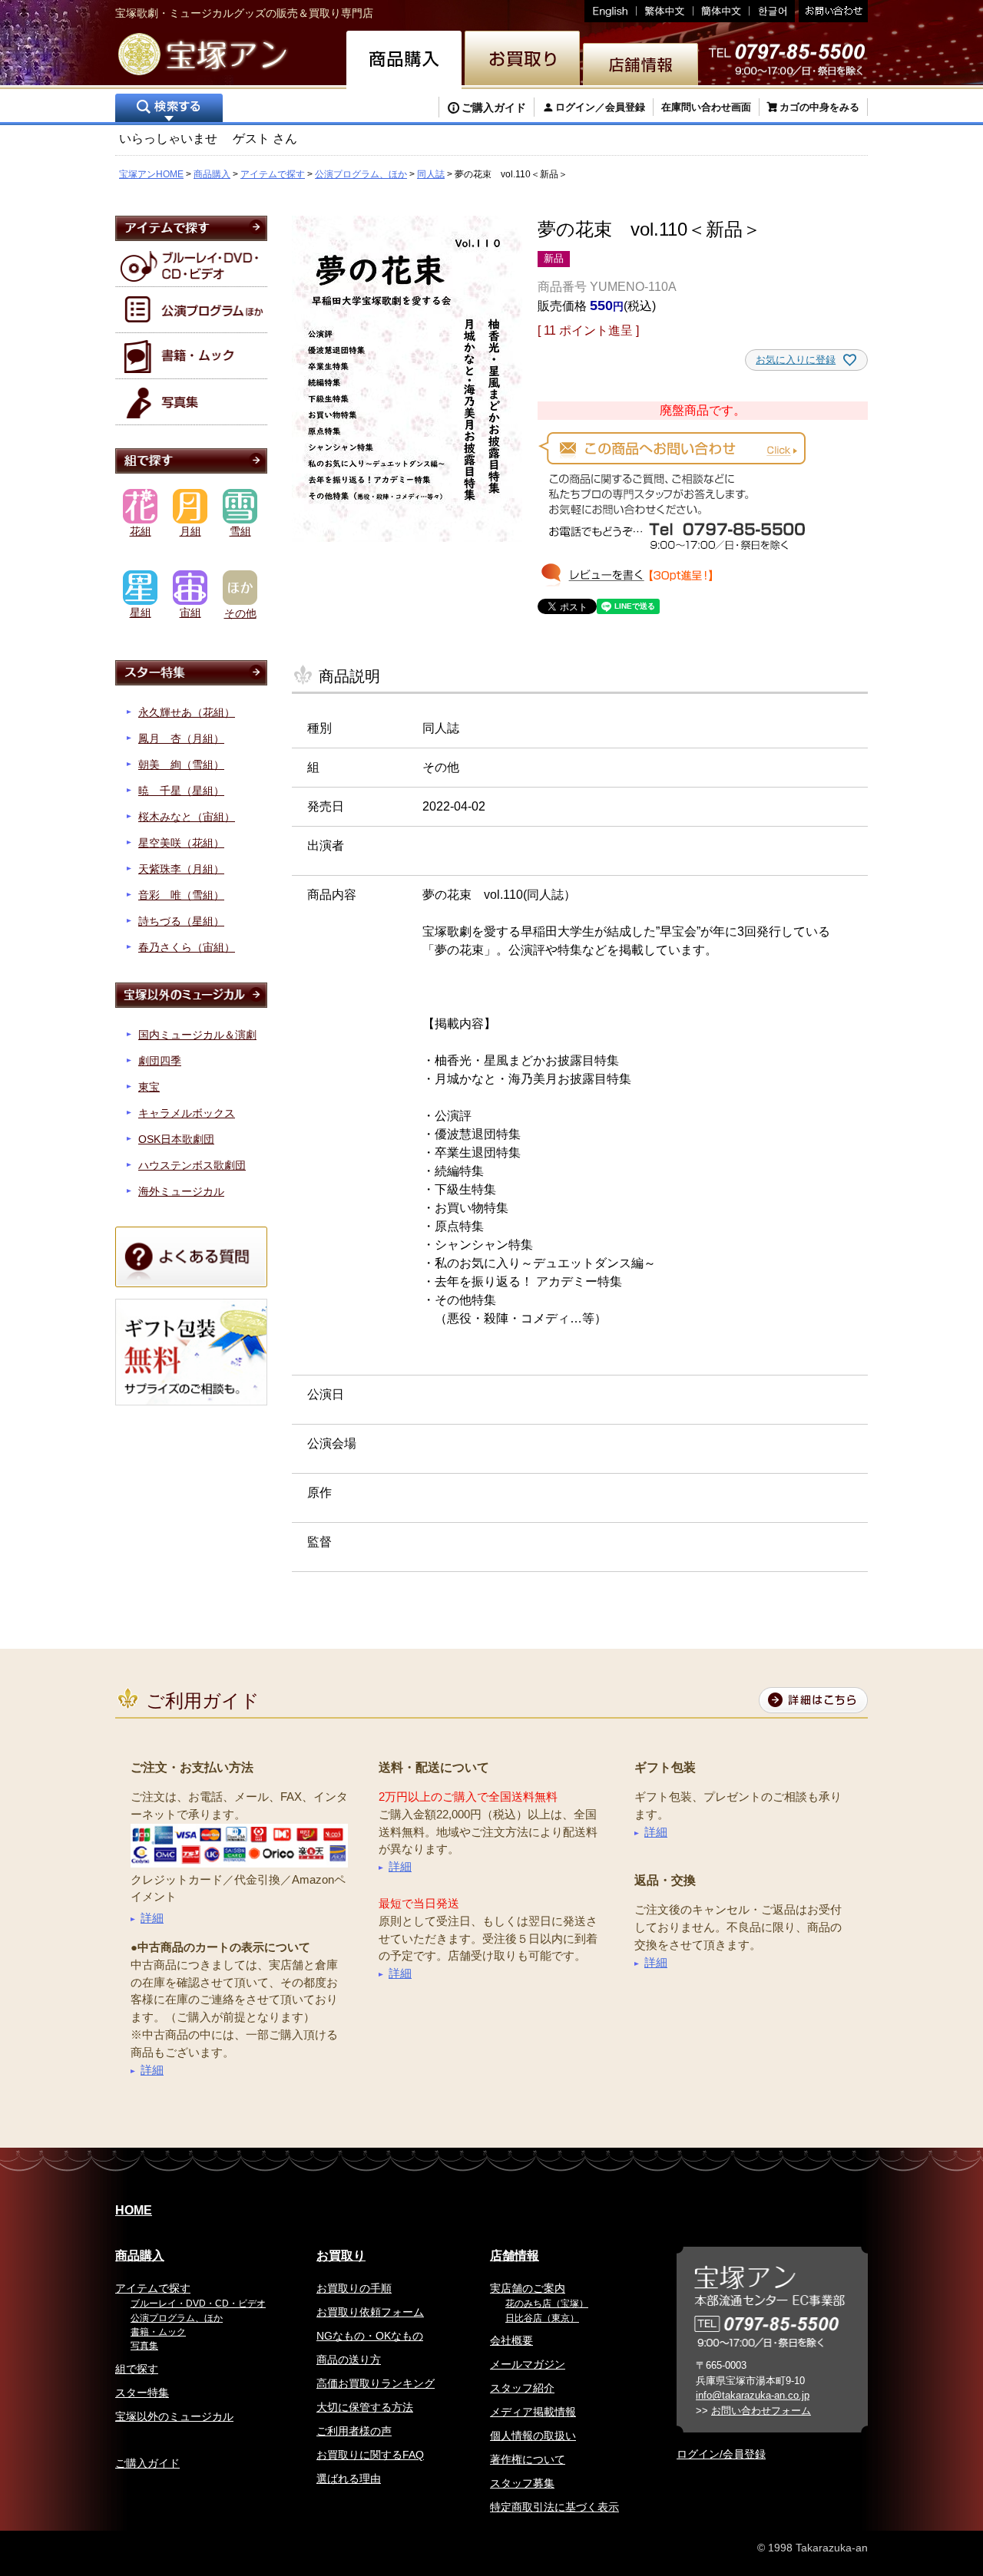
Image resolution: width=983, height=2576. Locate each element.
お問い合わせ (831, 11)
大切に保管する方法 (365, 2407)
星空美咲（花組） (181, 843)
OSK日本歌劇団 (176, 1139)
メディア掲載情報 (533, 2412)
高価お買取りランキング (376, 2383)
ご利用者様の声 (354, 2431)
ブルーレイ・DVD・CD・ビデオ (198, 2304)
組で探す (137, 2369)
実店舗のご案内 (528, 2288)
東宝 (149, 1087)
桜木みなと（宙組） (187, 817)
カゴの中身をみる (819, 107)
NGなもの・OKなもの (370, 2336)
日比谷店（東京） (542, 2318)
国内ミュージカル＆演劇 (197, 1035)
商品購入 (212, 174)
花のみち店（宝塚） (547, 2304)
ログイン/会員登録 (721, 2454)
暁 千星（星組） (181, 791)
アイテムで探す (273, 174)
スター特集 (142, 2393)
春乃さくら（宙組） (187, 947)
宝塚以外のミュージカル (174, 2416)
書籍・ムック (158, 2332)
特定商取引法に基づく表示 (554, 2507)
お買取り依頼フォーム (370, 2312)
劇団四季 (160, 1061)
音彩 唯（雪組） (181, 895)
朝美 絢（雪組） (181, 765)
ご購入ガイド (494, 107)
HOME (134, 2210)
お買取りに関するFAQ (370, 2455)
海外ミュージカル (181, 1191)
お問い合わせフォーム (761, 2411)
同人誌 (431, 174)
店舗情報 (515, 2256)
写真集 (144, 2346)
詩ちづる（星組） (181, 921)
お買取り (341, 2256)
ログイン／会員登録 (600, 107)
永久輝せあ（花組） (187, 712)
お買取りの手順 (354, 2288)
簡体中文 (722, 11)
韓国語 (772, 11)
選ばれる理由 (349, 2479)
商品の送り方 (349, 2360)
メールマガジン (528, 2364)
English (611, 11)
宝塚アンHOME (151, 174)
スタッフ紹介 (522, 2388)
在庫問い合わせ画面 (706, 107)
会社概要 (511, 2340)
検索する (169, 109)
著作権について (528, 2459)
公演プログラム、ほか (361, 174)
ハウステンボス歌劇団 (192, 1165)
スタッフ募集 (522, 2483)
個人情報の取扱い (533, 2436)
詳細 (152, 1918)
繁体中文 (665, 11)
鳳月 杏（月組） (181, 738)
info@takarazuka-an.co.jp (753, 2395)
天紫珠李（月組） (181, 869)
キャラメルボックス (187, 1113)
